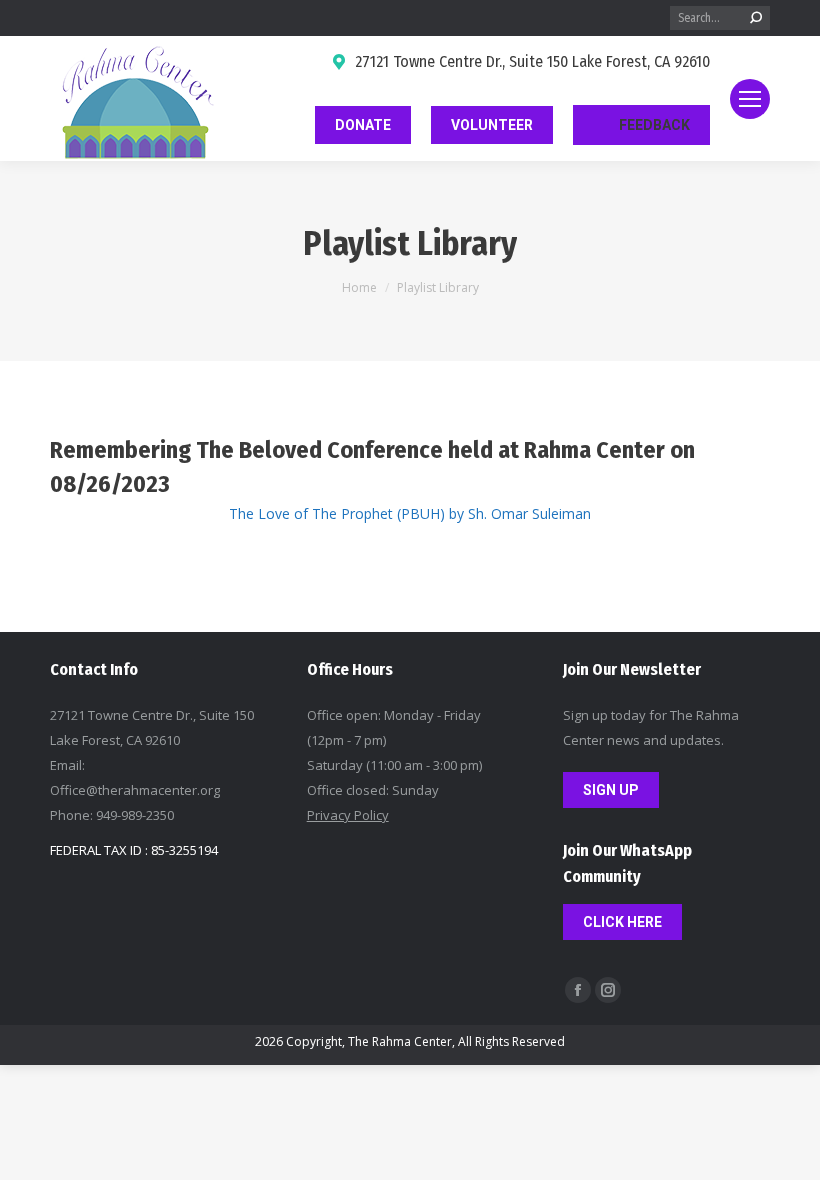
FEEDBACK (654, 125)
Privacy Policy (348, 815)
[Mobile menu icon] (750, 99)
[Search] (756, 18)
